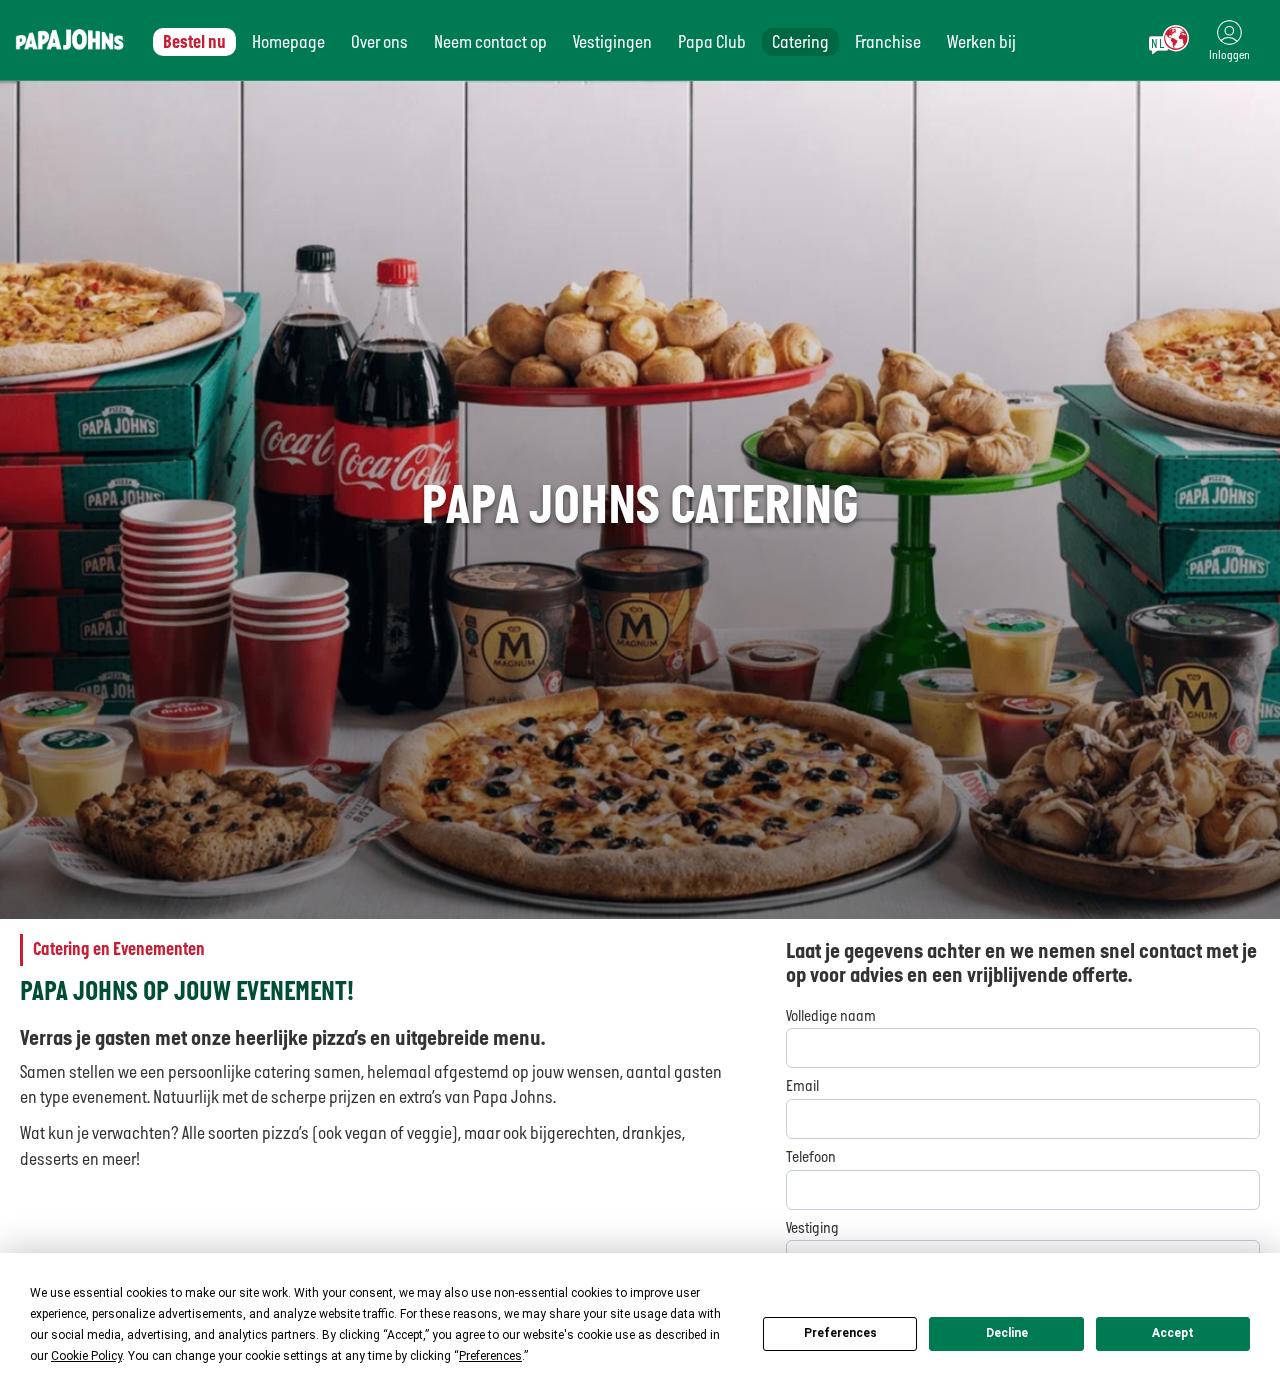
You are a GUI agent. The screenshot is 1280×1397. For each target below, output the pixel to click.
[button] (1229, 40)
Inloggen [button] (1229, 55)
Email (802, 1086)
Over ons (379, 42)
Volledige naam (831, 1016)
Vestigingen (612, 42)
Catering (800, 42)
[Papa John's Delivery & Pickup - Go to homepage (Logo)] (70, 40)
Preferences (840, 1333)
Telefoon (811, 1157)
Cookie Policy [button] (86, 1356)
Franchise (888, 42)
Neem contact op (490, 42)
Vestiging (812, 1228)
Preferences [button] (490, 1356)
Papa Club (712, 42)
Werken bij (981, 42)
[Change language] (1169, 40)
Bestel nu (194, 42)
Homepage (288, 42)
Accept (1173, 1333)
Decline (1007, 1333)
